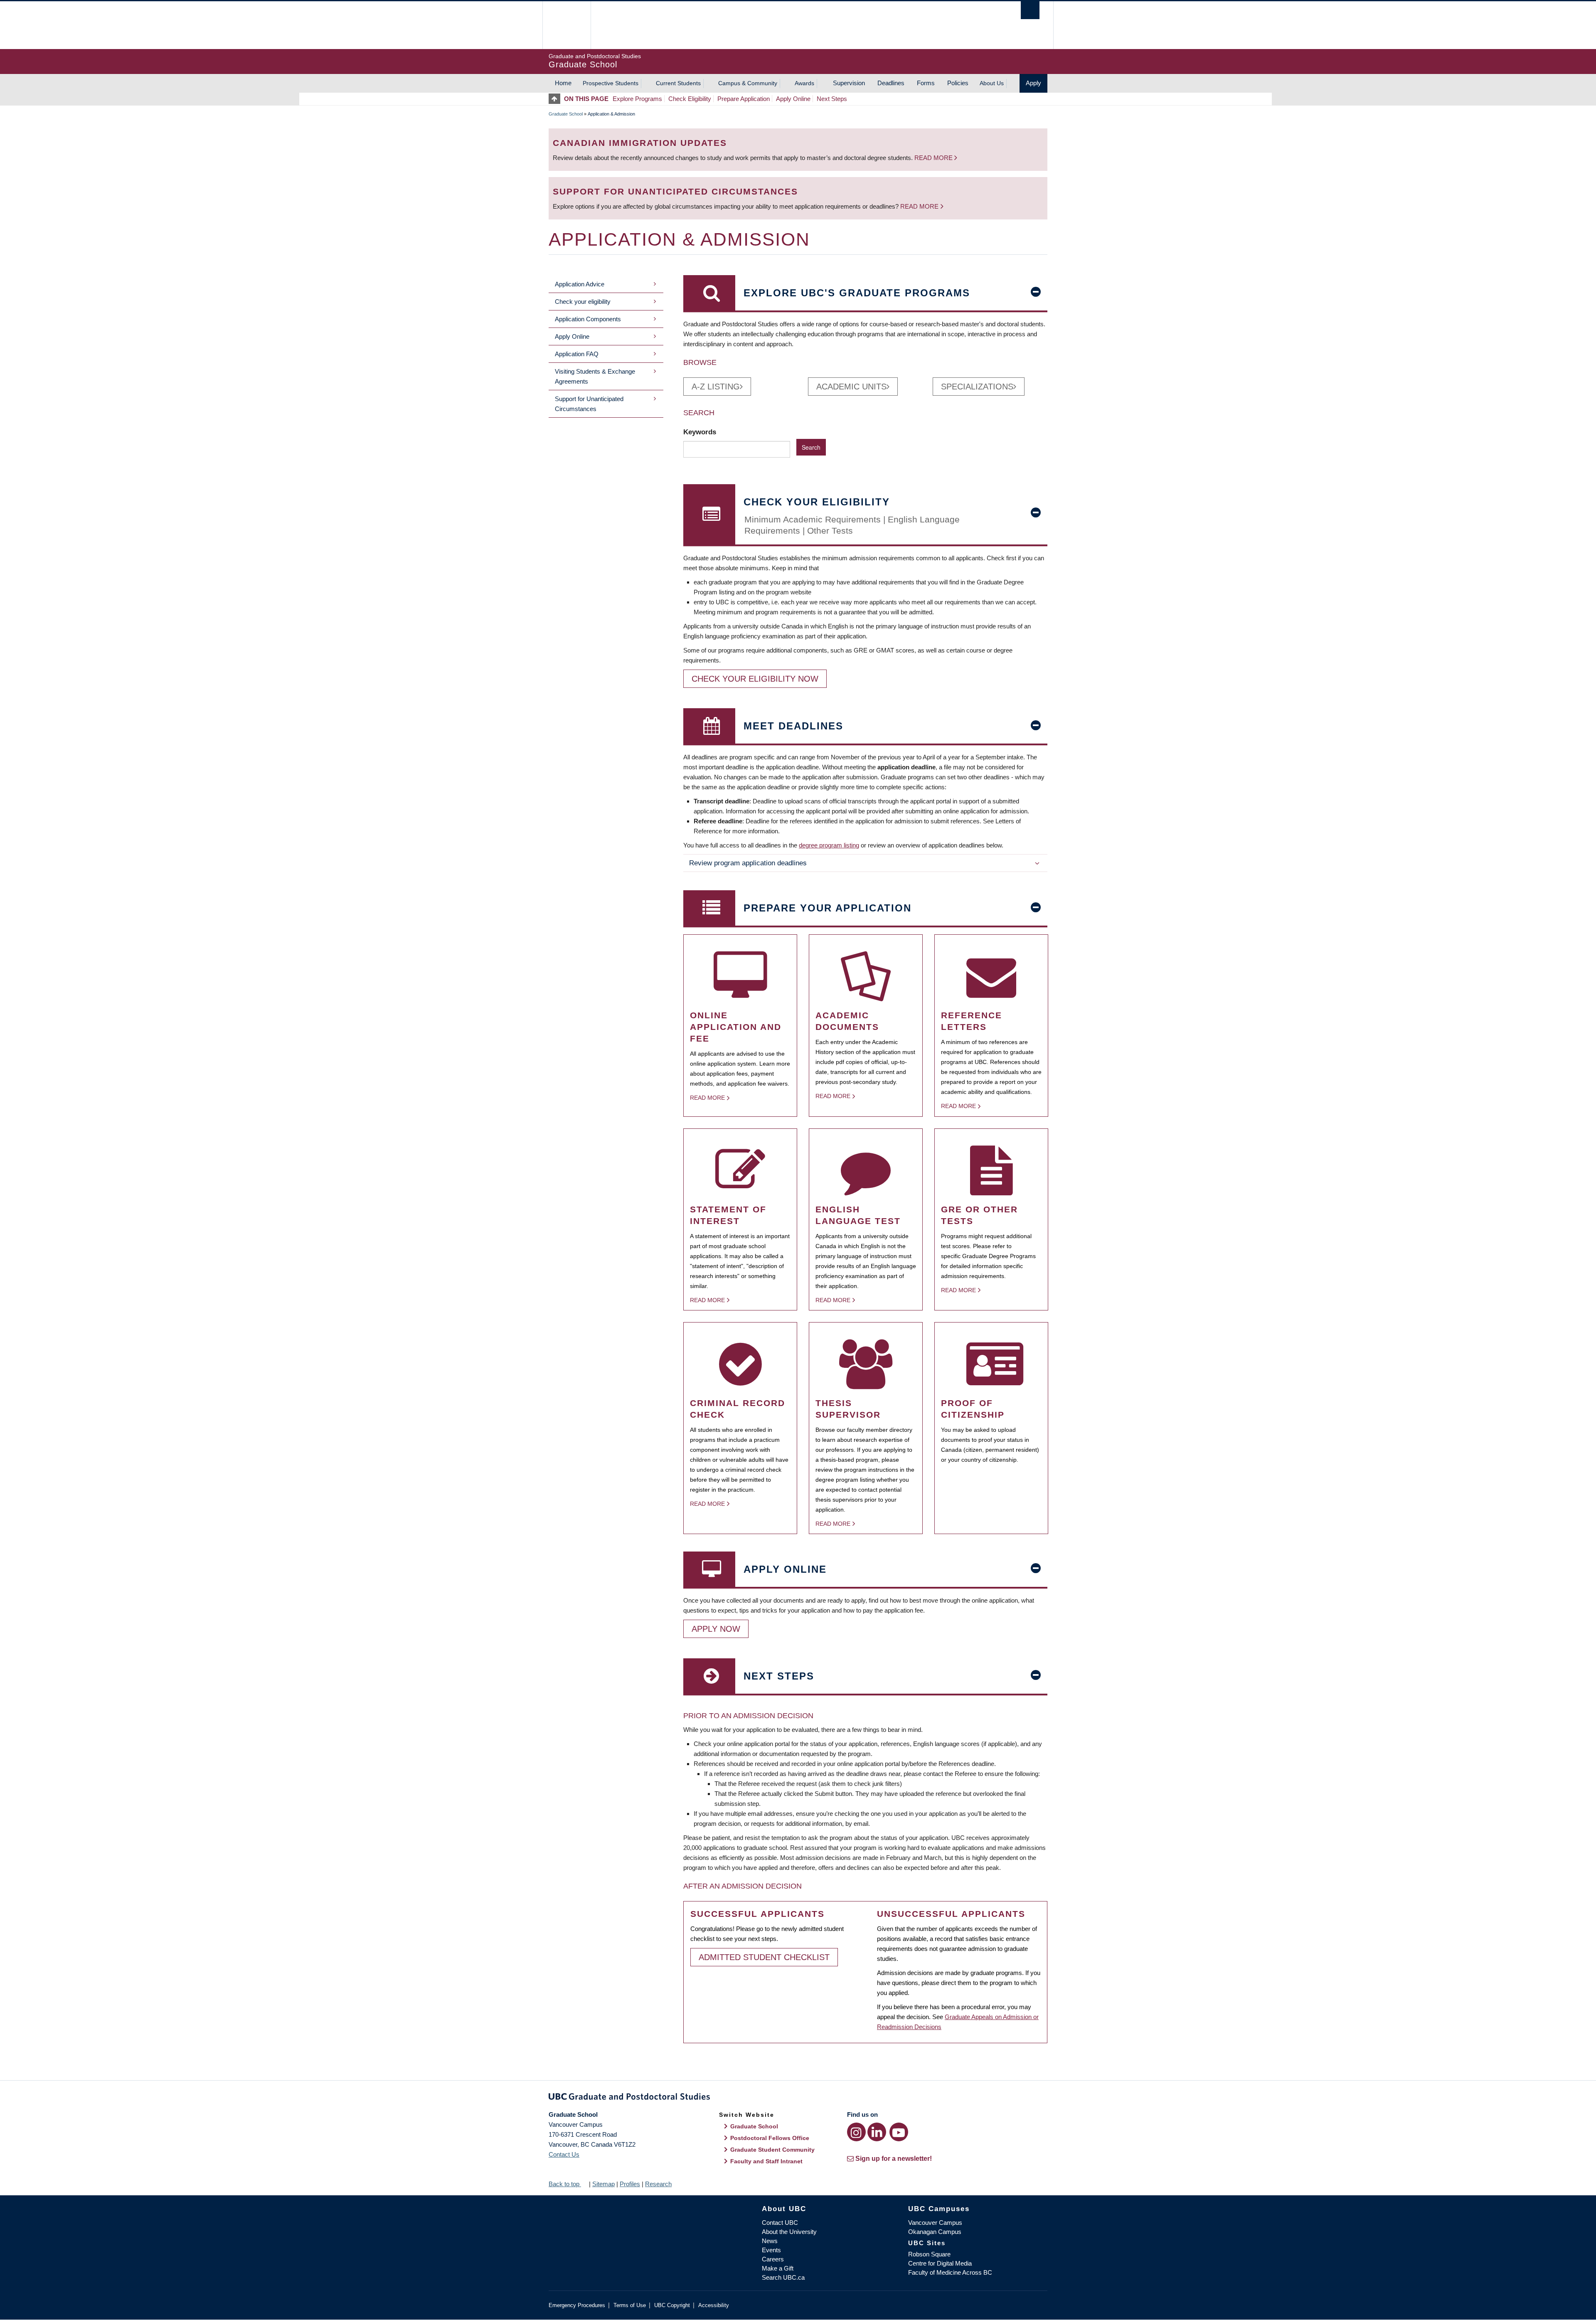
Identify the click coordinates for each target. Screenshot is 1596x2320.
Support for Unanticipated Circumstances (589, 404)
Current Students (678, 83)
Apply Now (716, 1629)
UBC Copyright (672, 2305)
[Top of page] (556, 99)
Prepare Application (744, 99)
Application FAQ (577, 354)
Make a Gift (778, 2268)
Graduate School (566, 114)
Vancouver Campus (935, 2223)
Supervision (849, 83)
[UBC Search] (1030, 10)
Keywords (701, 432)
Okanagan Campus (935, 2232)
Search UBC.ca (783, 2277)
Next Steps (832, 99)
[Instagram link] (856, 2132)
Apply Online (793, 99)
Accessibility (714, 2305)
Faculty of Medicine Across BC (950, 2272)
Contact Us (564, 2154)
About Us (992, 83)
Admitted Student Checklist (764, 1957)
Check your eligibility (583, 302)
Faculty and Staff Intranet (766, 2161)
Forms (926, 83)
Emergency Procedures (577, 2305)
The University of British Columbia (566, 25)
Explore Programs (637, 99)
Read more (934, 158)
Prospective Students (611, 83)
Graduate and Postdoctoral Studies (798, 2098)
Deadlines (891, 83)
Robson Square (929, 2254)
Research (658, 2184)
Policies (958, 83)
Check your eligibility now (755, 679)
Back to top (565, 2184)
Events (771, 2250)
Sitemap (603, 2184)
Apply (1033, 83)
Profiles (630, 2184)
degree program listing (829, 845)
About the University (789, 2232)
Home (563, 83)
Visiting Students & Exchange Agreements (595, 376)
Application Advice (580, 284)
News (770, 2241)
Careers (773, 2259)
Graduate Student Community (772, 2150)
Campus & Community (748, 83)
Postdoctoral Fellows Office (770, 2138)
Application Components (588, 319)
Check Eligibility (690, 99)
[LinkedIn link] (877, 2132)
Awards (804, 83)
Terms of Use (630, 2305)
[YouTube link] (899, 2132)
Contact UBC (780, 2223)
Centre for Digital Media (940, 2263)
